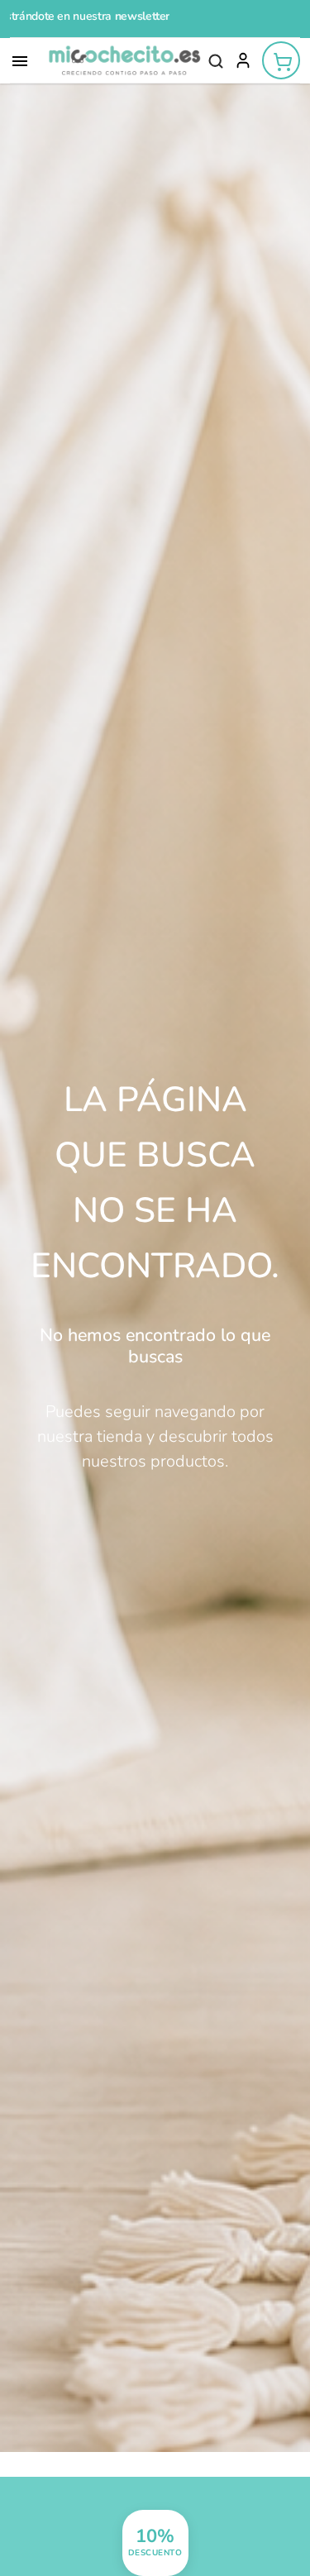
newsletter (64, 16)
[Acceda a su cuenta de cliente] (243, 61)
